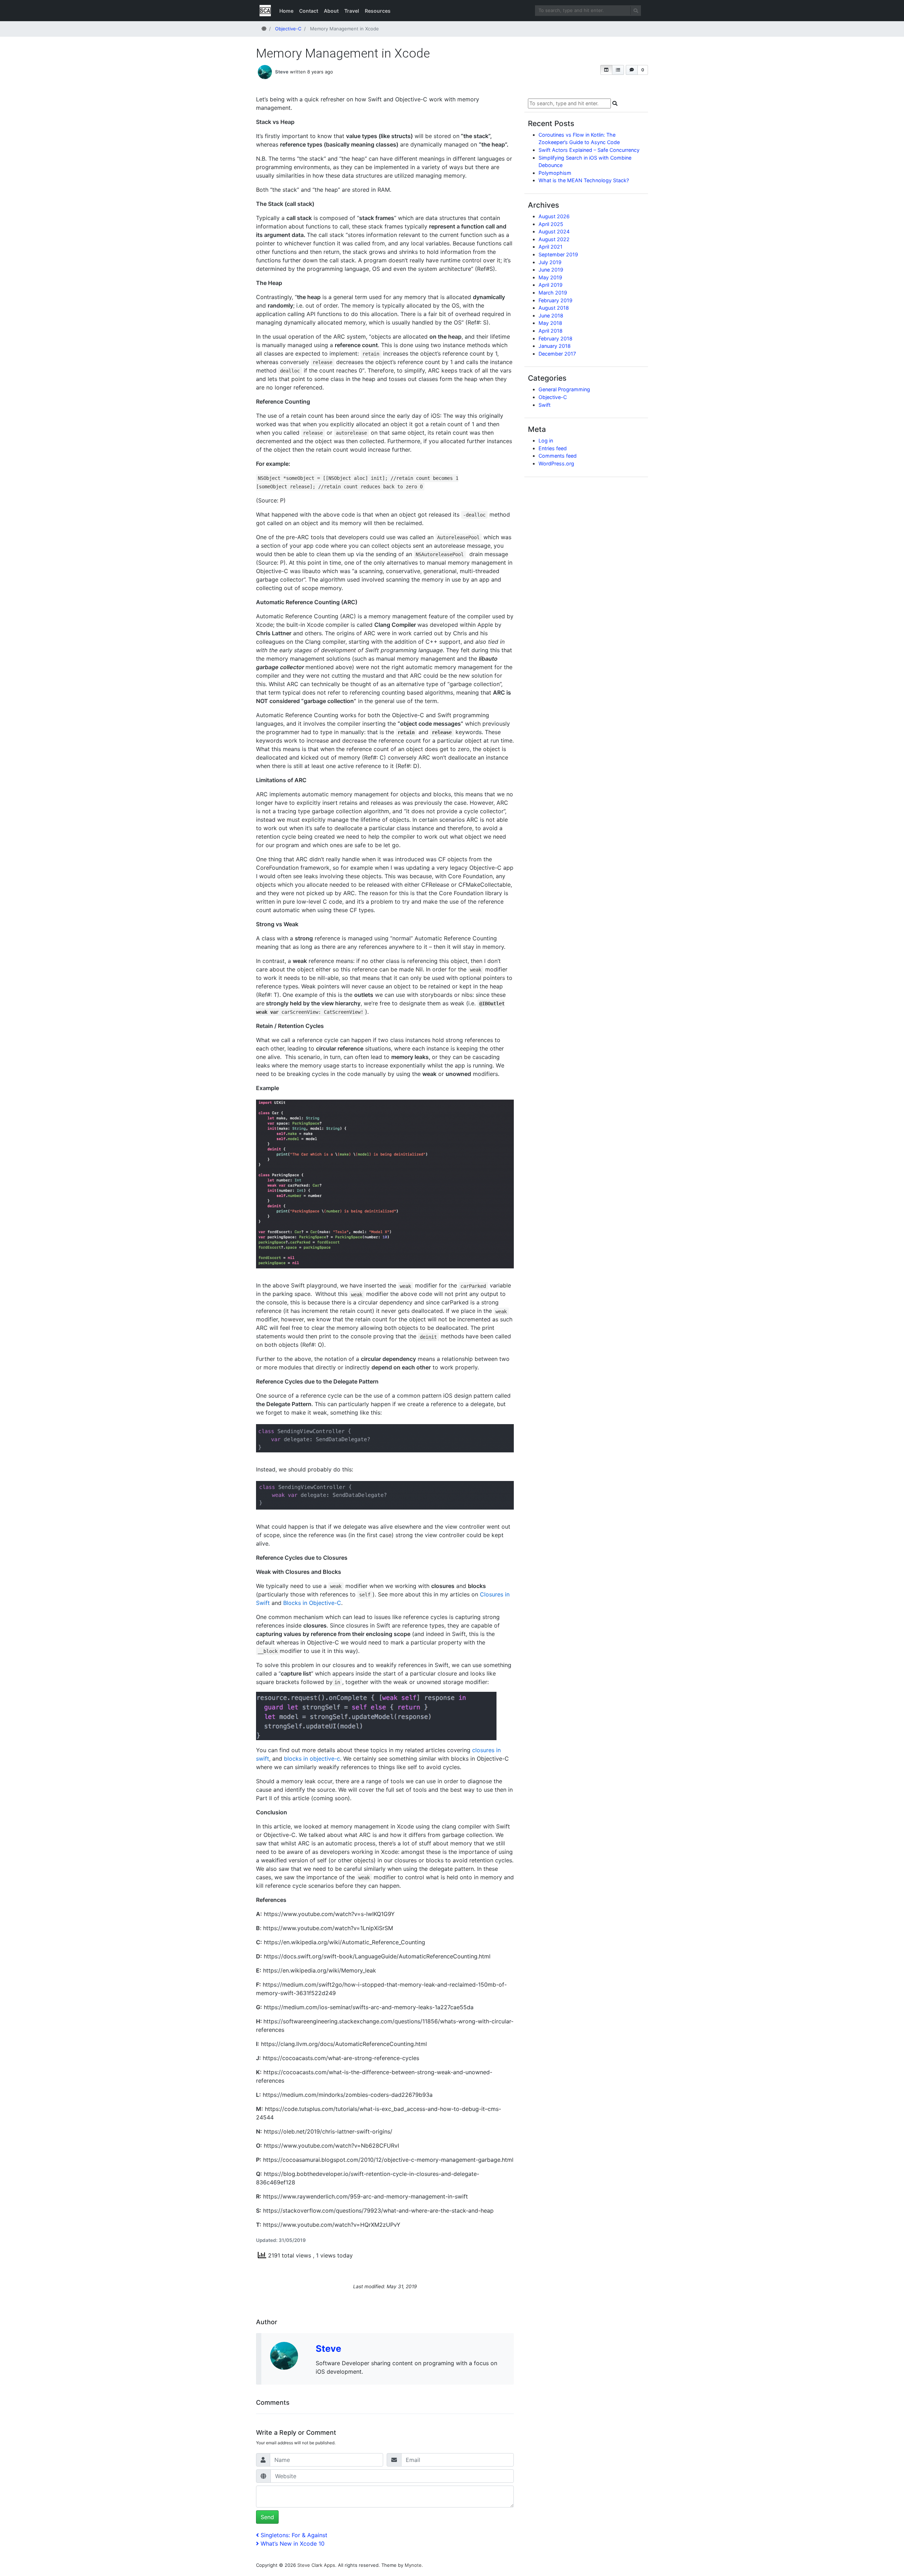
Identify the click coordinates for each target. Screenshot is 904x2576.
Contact (309, 11)
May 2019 (550, 277)
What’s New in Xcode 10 (292, 2544)
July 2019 (550, 262)
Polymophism (555, 173)
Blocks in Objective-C (312, 1603)
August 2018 (554, 308)
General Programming (564, 389)
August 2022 (554, 239)
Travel (352, 11)
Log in (546, 441)
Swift (545, 405)
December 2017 (557, 354)
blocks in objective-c (312, 1759)
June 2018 (551, 316)
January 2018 (555, 346)
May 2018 (550, 323)
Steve (282, 72)
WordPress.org (556, 463)
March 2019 (553, 293)
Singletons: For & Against (294, 2535)
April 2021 (551, 247)
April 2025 (551, 224)
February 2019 (555, 300)
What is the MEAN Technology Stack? (584, 180)
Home (286, 11)
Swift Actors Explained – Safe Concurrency (589, 150)
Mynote (413, 2565)
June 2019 (551, 270)
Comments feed (558, 456)
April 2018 (551, 331)
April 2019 (551, 285)
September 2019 (558, 254)
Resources (378, 11)
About (331, 11)
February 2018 (555, 338)
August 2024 (554, 231)
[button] (606, 70)
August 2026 (554, 216)
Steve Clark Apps (316, 2565)
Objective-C (553, 397)
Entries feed (553, 448)
